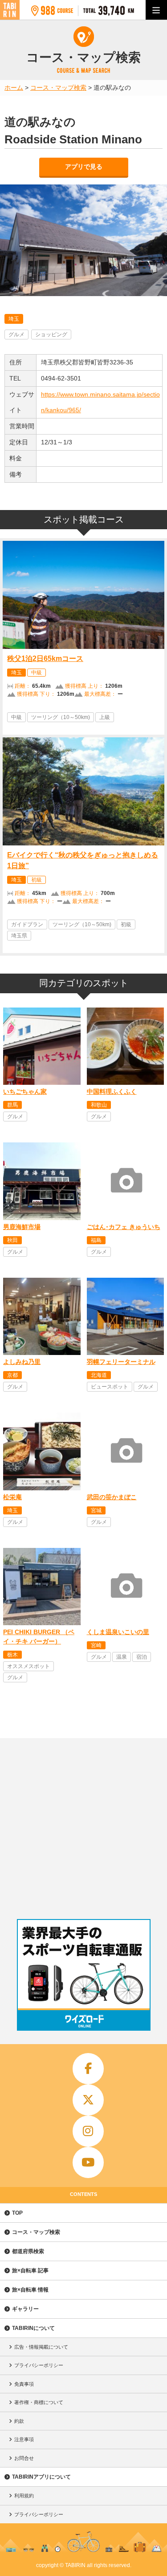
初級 (37, 880)
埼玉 (14, 319)
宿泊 (142, 1657)
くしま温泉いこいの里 (118, 1632)
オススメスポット (29, 1666)
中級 (37, 673)
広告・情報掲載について (41, 2347)
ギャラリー (25, 2309)
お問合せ (24, 2458)
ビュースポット (110, 1387)
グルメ (16, 335)
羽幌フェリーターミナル (121, 1362)
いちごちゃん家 (25, 1091)
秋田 (12, 1240)
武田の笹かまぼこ (112, 1497)
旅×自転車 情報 (30, 2290)
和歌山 (99, 1105)
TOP (17, 2213)
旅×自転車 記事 (30, 2271)
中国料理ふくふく (112, 1091)
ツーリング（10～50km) (61, 717)
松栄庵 (12, 1497)
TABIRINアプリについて (41, 2477)
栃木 (12, 1655)
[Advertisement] (83, 1826)
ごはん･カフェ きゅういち (124, 1227)
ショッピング (51, 335)
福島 (96, 1240)
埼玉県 (19, 936)
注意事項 (24, 2439)
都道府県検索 (28, 2251)
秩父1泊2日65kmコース (45, 659)
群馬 (12, 1105)
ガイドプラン (27, 924)
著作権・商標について (39, 2402)
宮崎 (96, 1645)
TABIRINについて (33, 2328)
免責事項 (24, 2384)
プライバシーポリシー (39, 2365)
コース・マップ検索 (36, 2232)
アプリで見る (84, 167)
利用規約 (24, 2496)
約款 (19, 2421)
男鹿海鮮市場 (22, 1227)
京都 (12, 1375)
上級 (105, 717)
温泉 (122, 1657)
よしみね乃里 (22, 1362)
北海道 (99, 1375)
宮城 (96, 1510)
